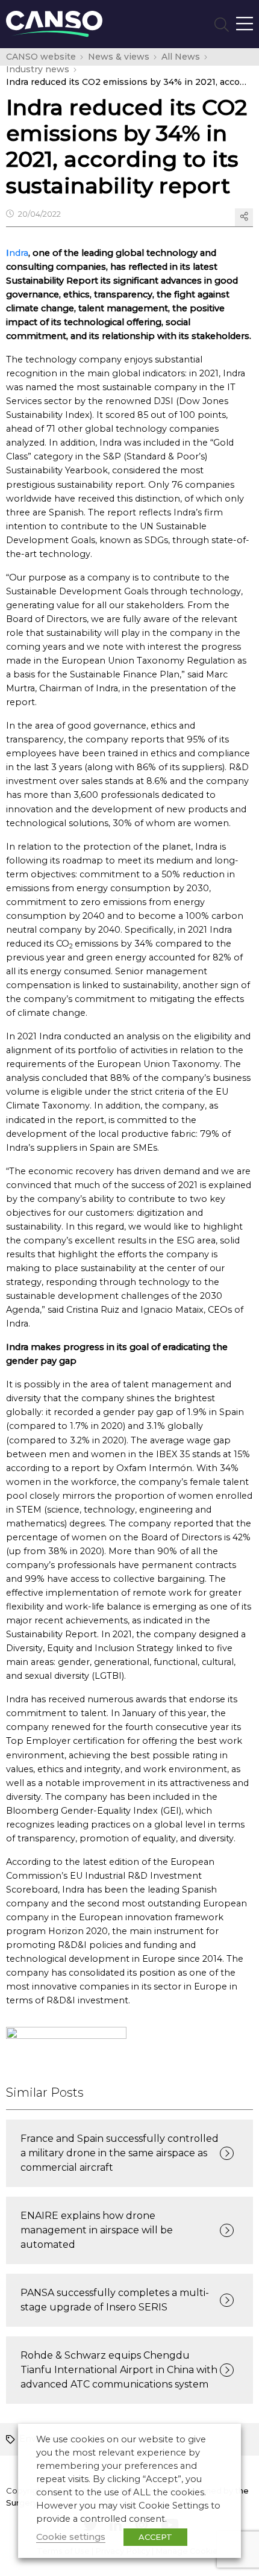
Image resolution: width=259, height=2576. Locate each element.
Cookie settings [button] (71, 2537)
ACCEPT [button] (155, 2537)
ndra (19, 253)
